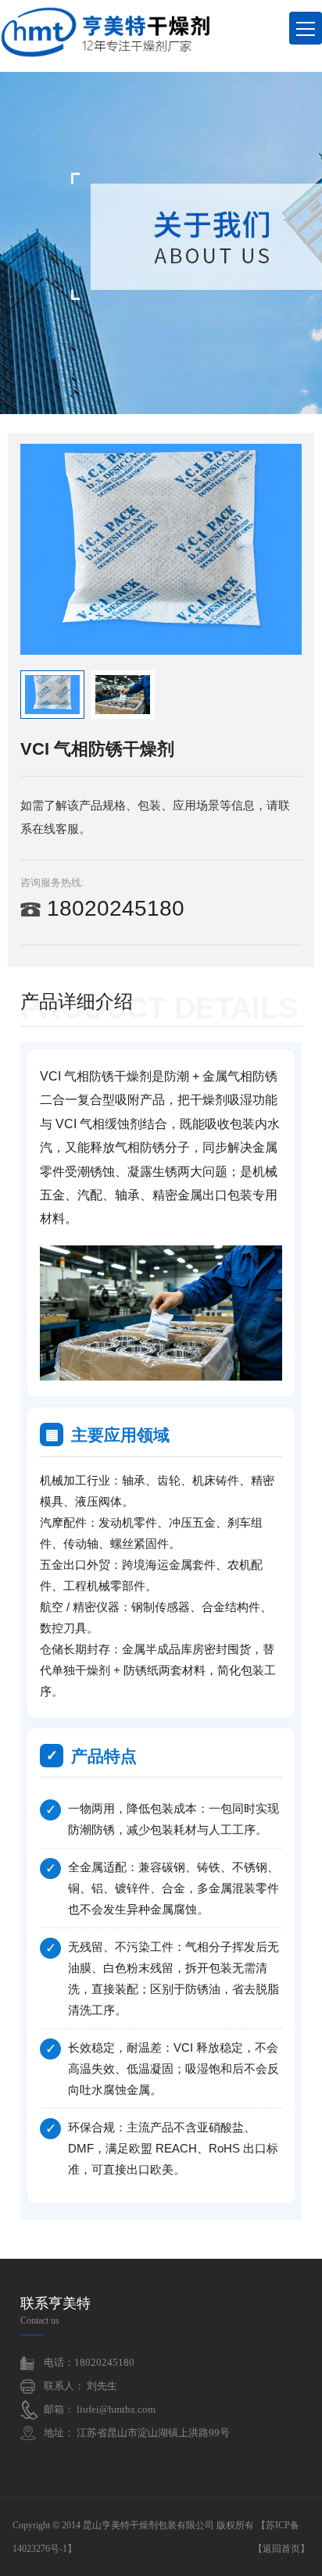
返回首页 (281, 2549)
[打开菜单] (306, 28)
